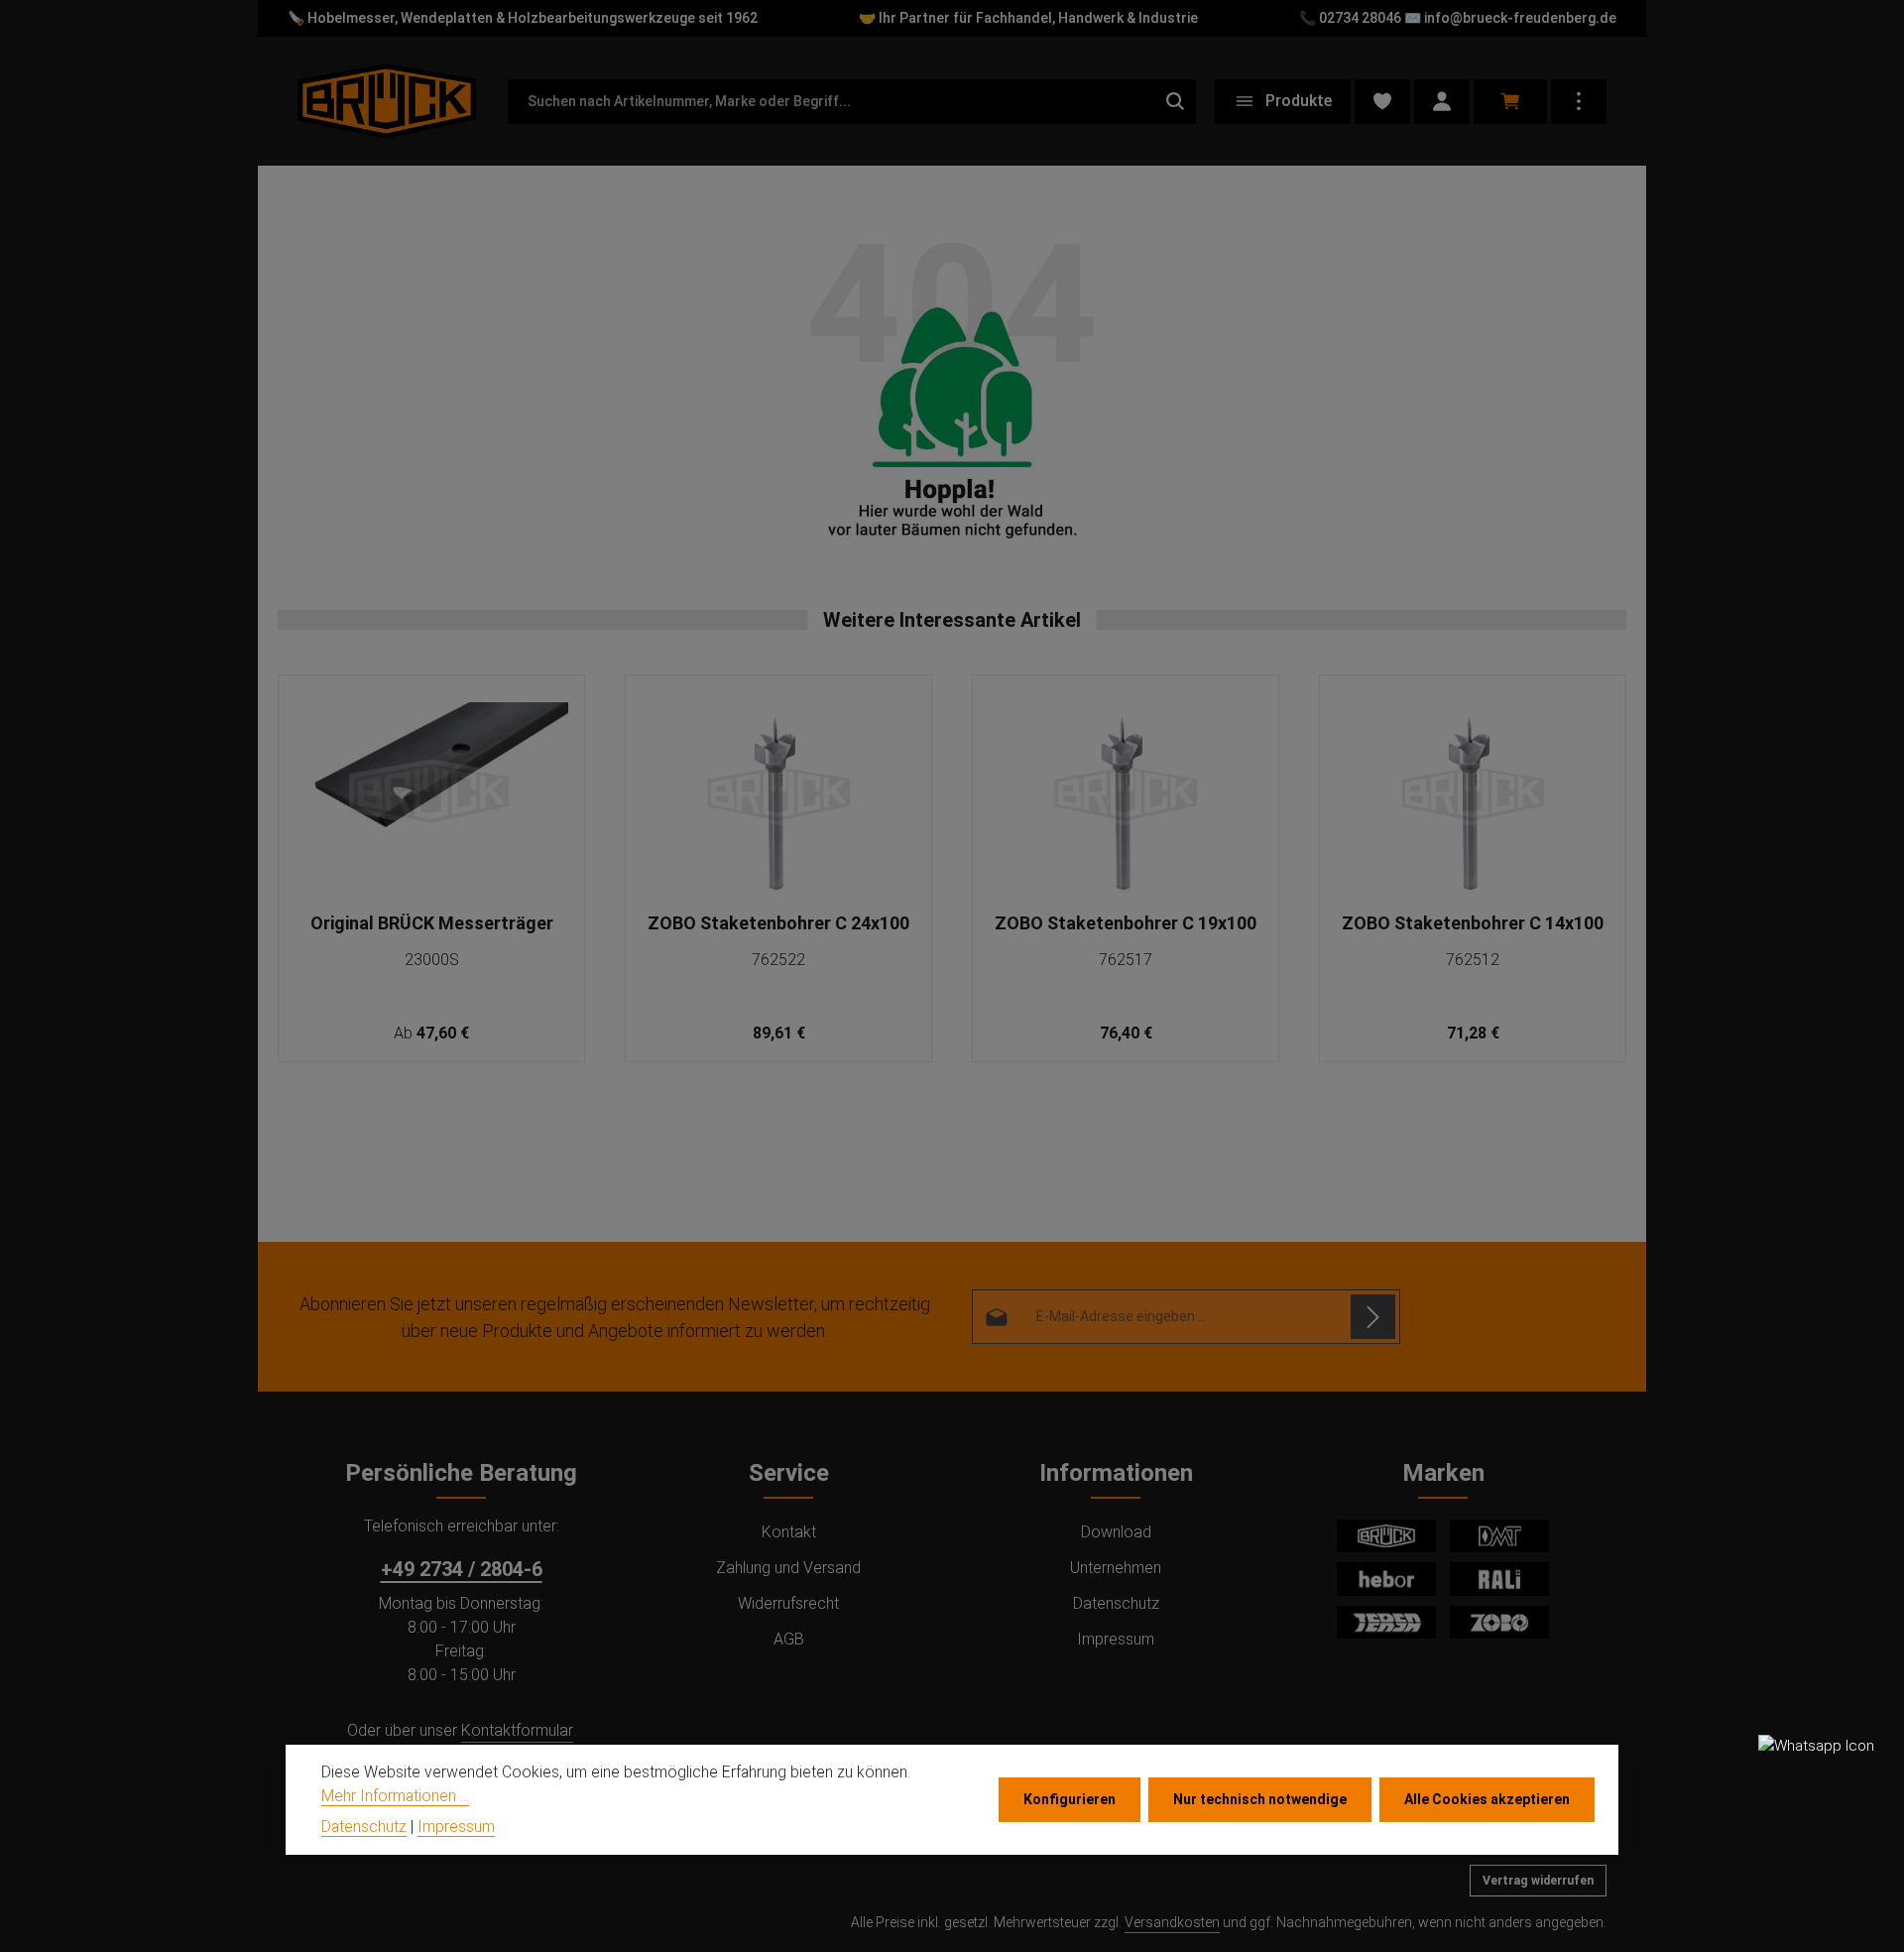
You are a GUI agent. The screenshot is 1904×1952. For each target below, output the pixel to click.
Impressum (1116, 1639)
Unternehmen (1116, 1568)
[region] (952, 869)
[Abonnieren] (1373, 1317)
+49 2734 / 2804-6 (462, 1569)
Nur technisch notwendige (1260, 1799)
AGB (789, 1639)
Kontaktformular (517, 1730)
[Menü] (1283, 102)
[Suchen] (1176, 102)
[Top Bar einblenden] (1579, 102)
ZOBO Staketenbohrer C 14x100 (1473, 923)
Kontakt (789, 1532)
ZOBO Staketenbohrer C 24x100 (778, 923)
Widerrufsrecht (788, 1603)
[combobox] (831, 102)
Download (1116, 1532)
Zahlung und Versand (788, 1568)
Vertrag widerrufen (1538, 1881)
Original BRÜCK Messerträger (432, 923)
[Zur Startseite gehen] (387, 101)
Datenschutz (1116, 1603)
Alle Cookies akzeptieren (1487, 1799)
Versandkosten (1172, 1922)
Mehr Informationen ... (395, 1795)
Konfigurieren (1070, 1799)
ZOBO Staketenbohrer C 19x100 (1126, 923)
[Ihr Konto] (1442, 102)
